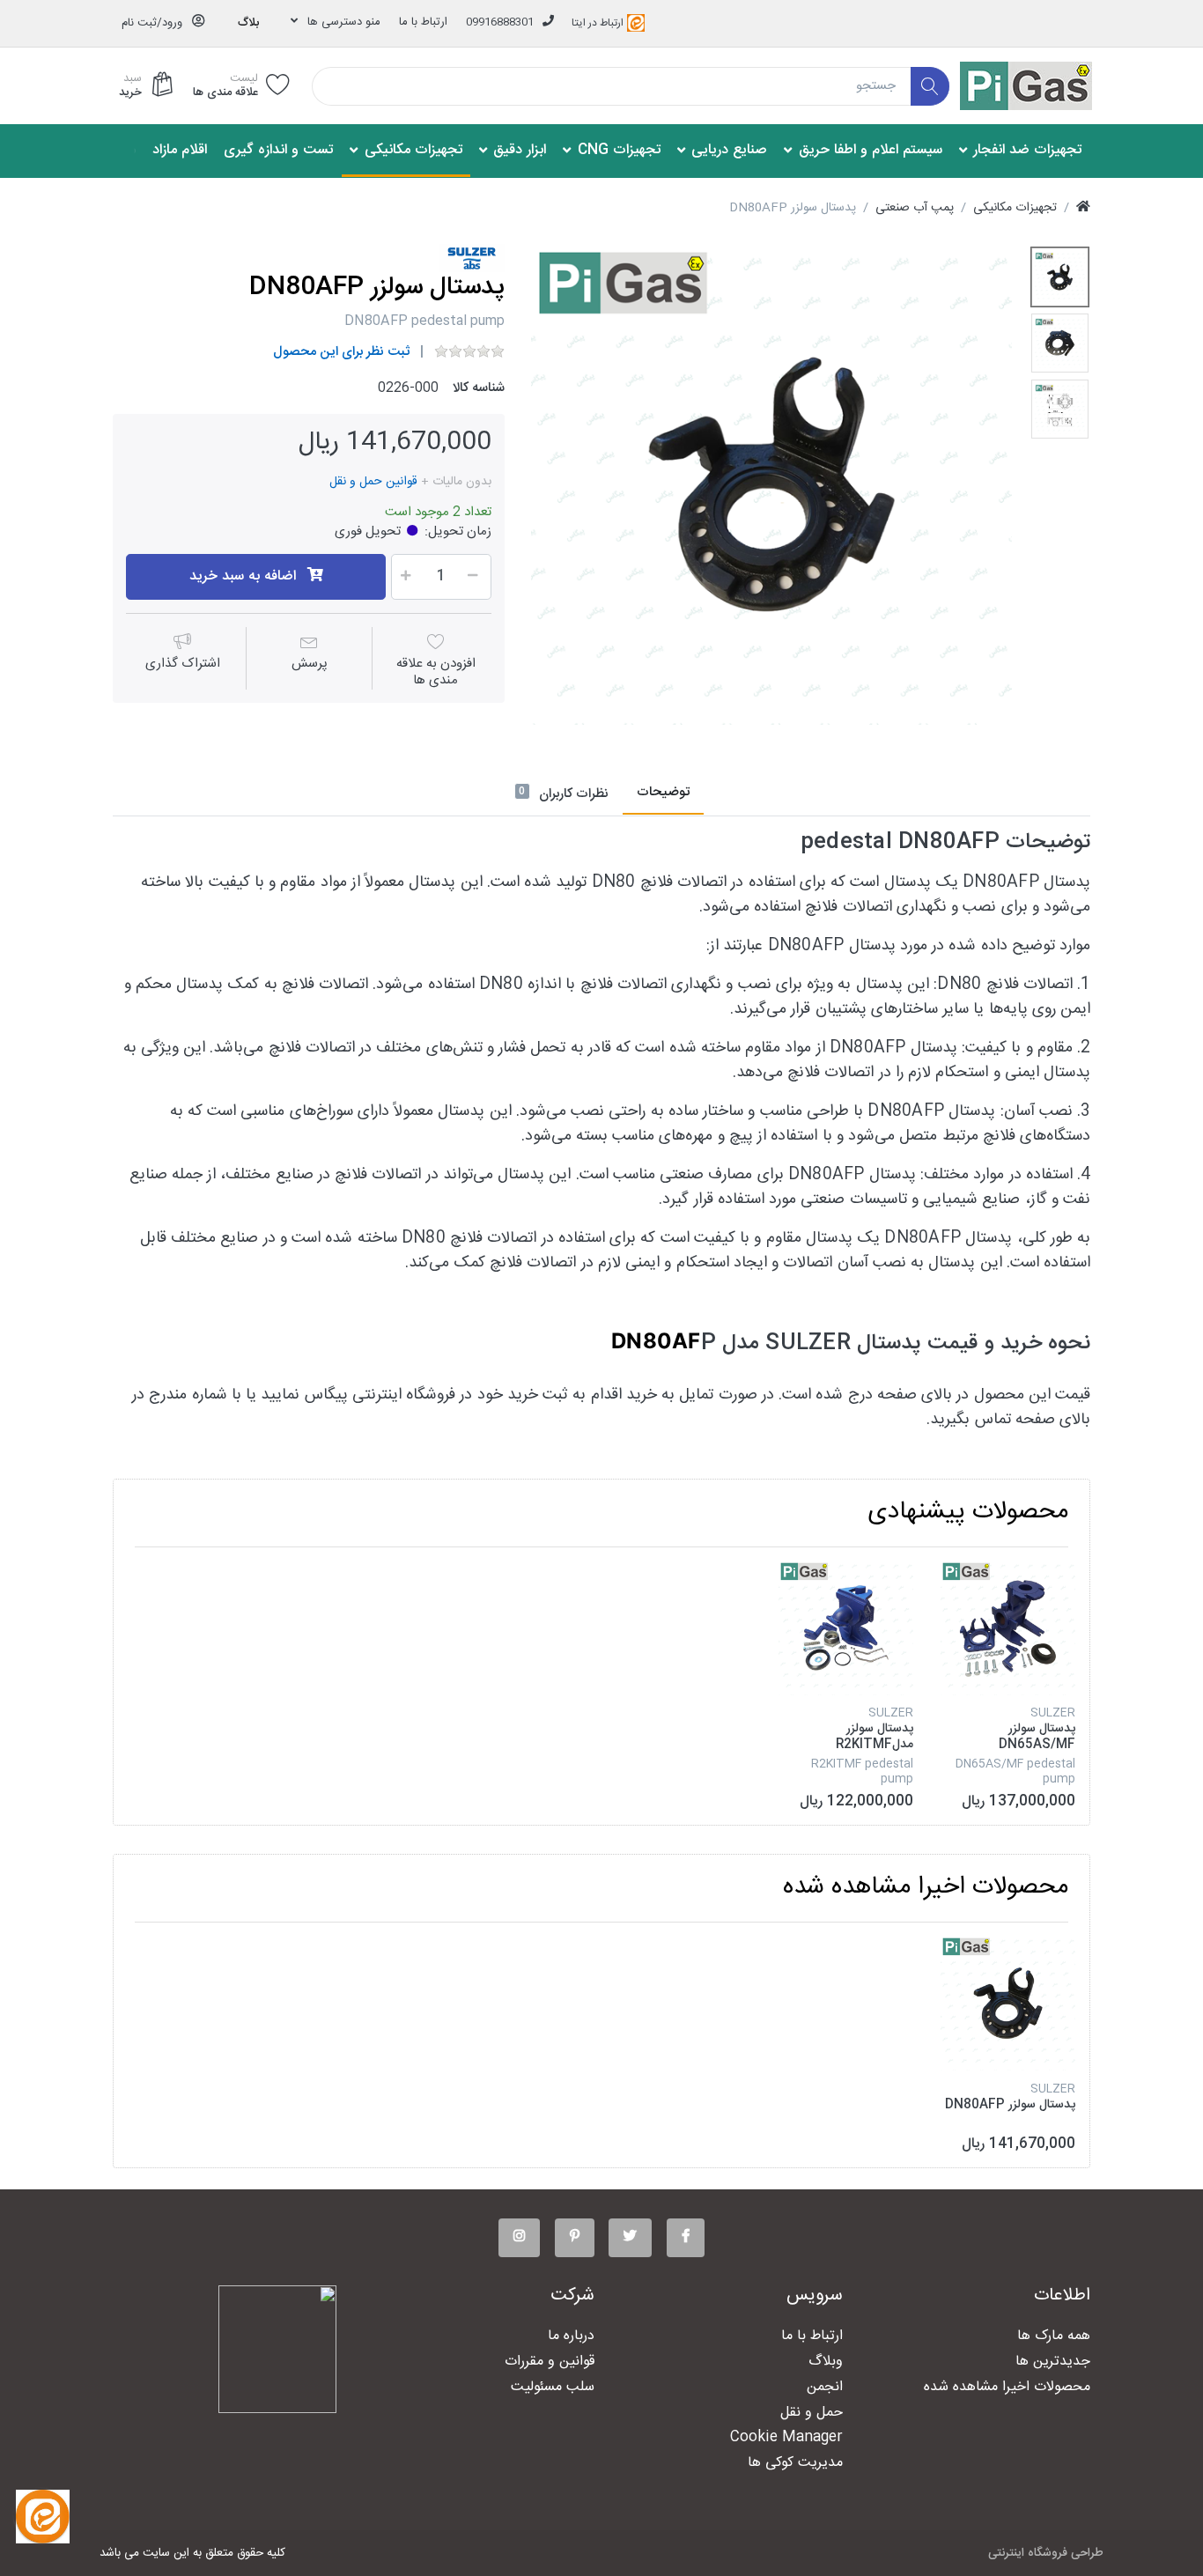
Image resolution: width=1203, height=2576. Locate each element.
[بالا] (1083, 208)
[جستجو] (930, 87)
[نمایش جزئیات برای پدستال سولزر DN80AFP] (1008, 2003)
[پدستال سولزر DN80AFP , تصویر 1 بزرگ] (1060, 277)
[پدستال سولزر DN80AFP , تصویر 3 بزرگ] (1060, 409)
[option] (771, 484)
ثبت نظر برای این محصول (341, 352)
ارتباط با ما (423, 22)
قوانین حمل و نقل (373, 482)
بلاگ (248, 23)
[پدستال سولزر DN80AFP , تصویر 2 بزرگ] (1060, 343)
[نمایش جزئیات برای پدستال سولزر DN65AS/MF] (1008, 1628)
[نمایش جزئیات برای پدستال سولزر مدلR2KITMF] (846, 1628)
